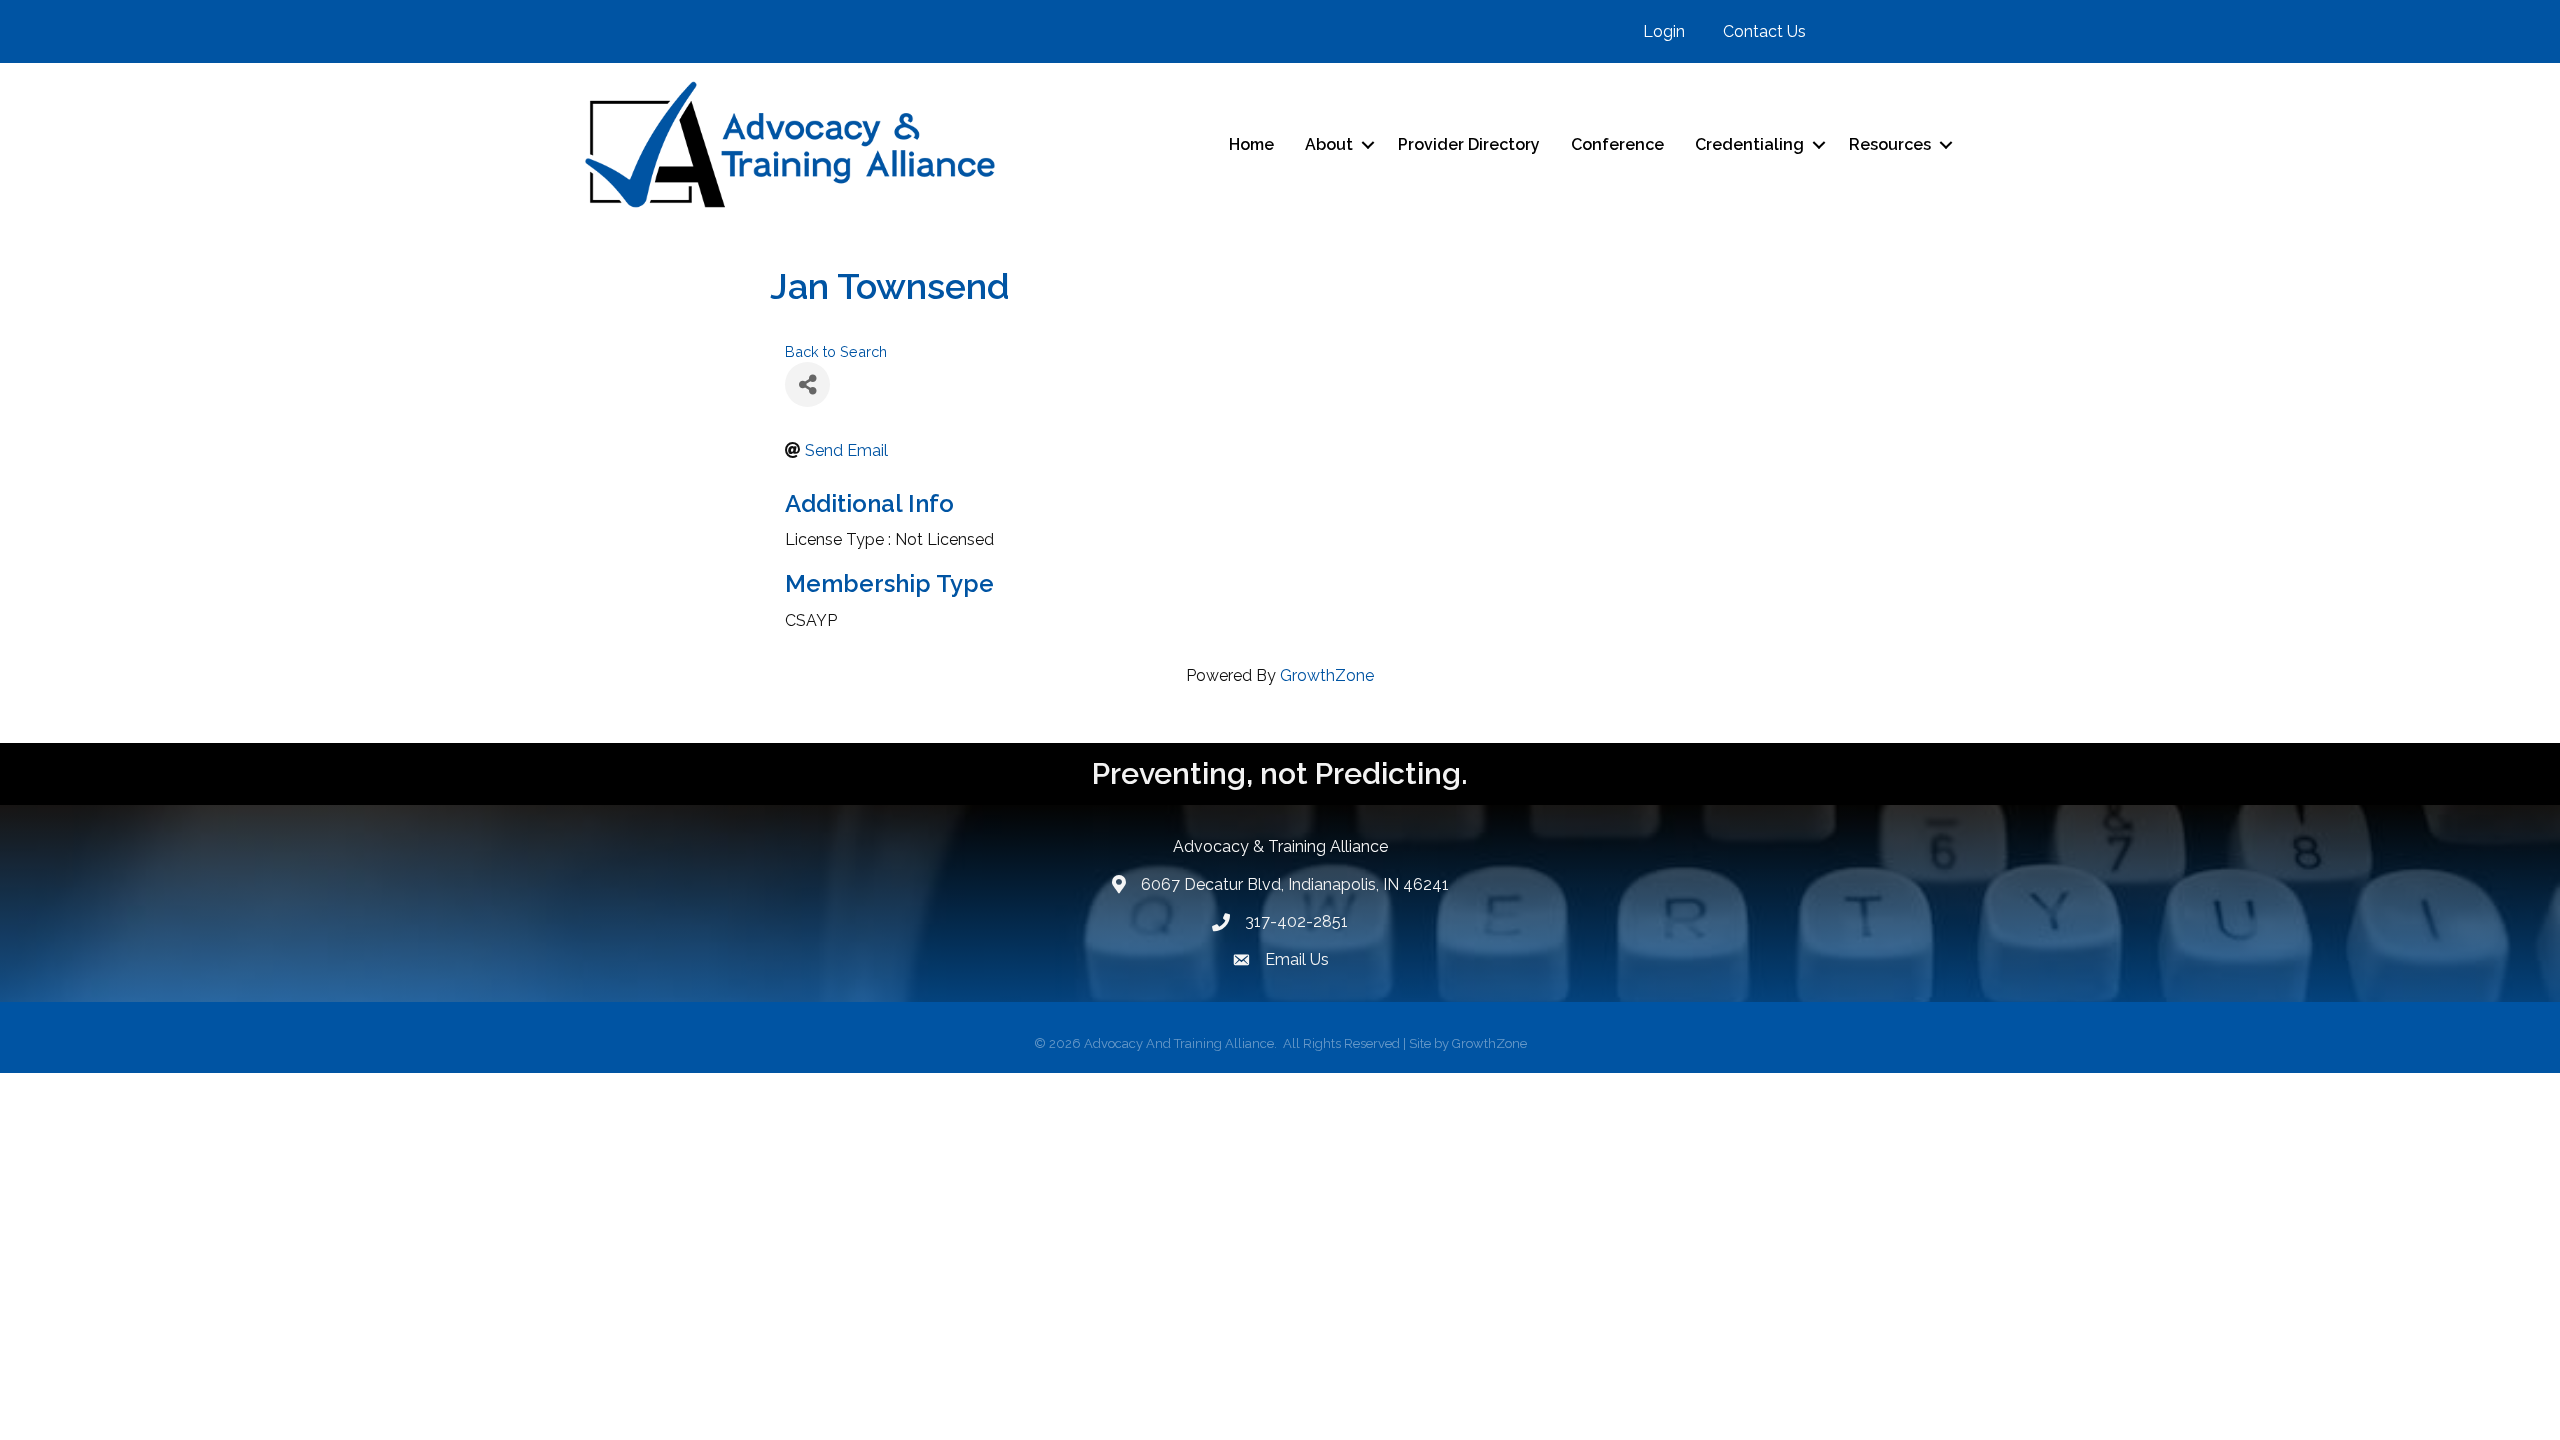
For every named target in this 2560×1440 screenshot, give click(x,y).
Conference (1617, 144)
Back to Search (836, 351)
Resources (1890, 144)
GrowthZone (1327, 675)
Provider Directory (1469, 144)
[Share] (807, 384)
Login (1664, 31)
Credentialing (1749, 144)
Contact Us (1764, 31)
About (1329, 144)
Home (1251, 144)
